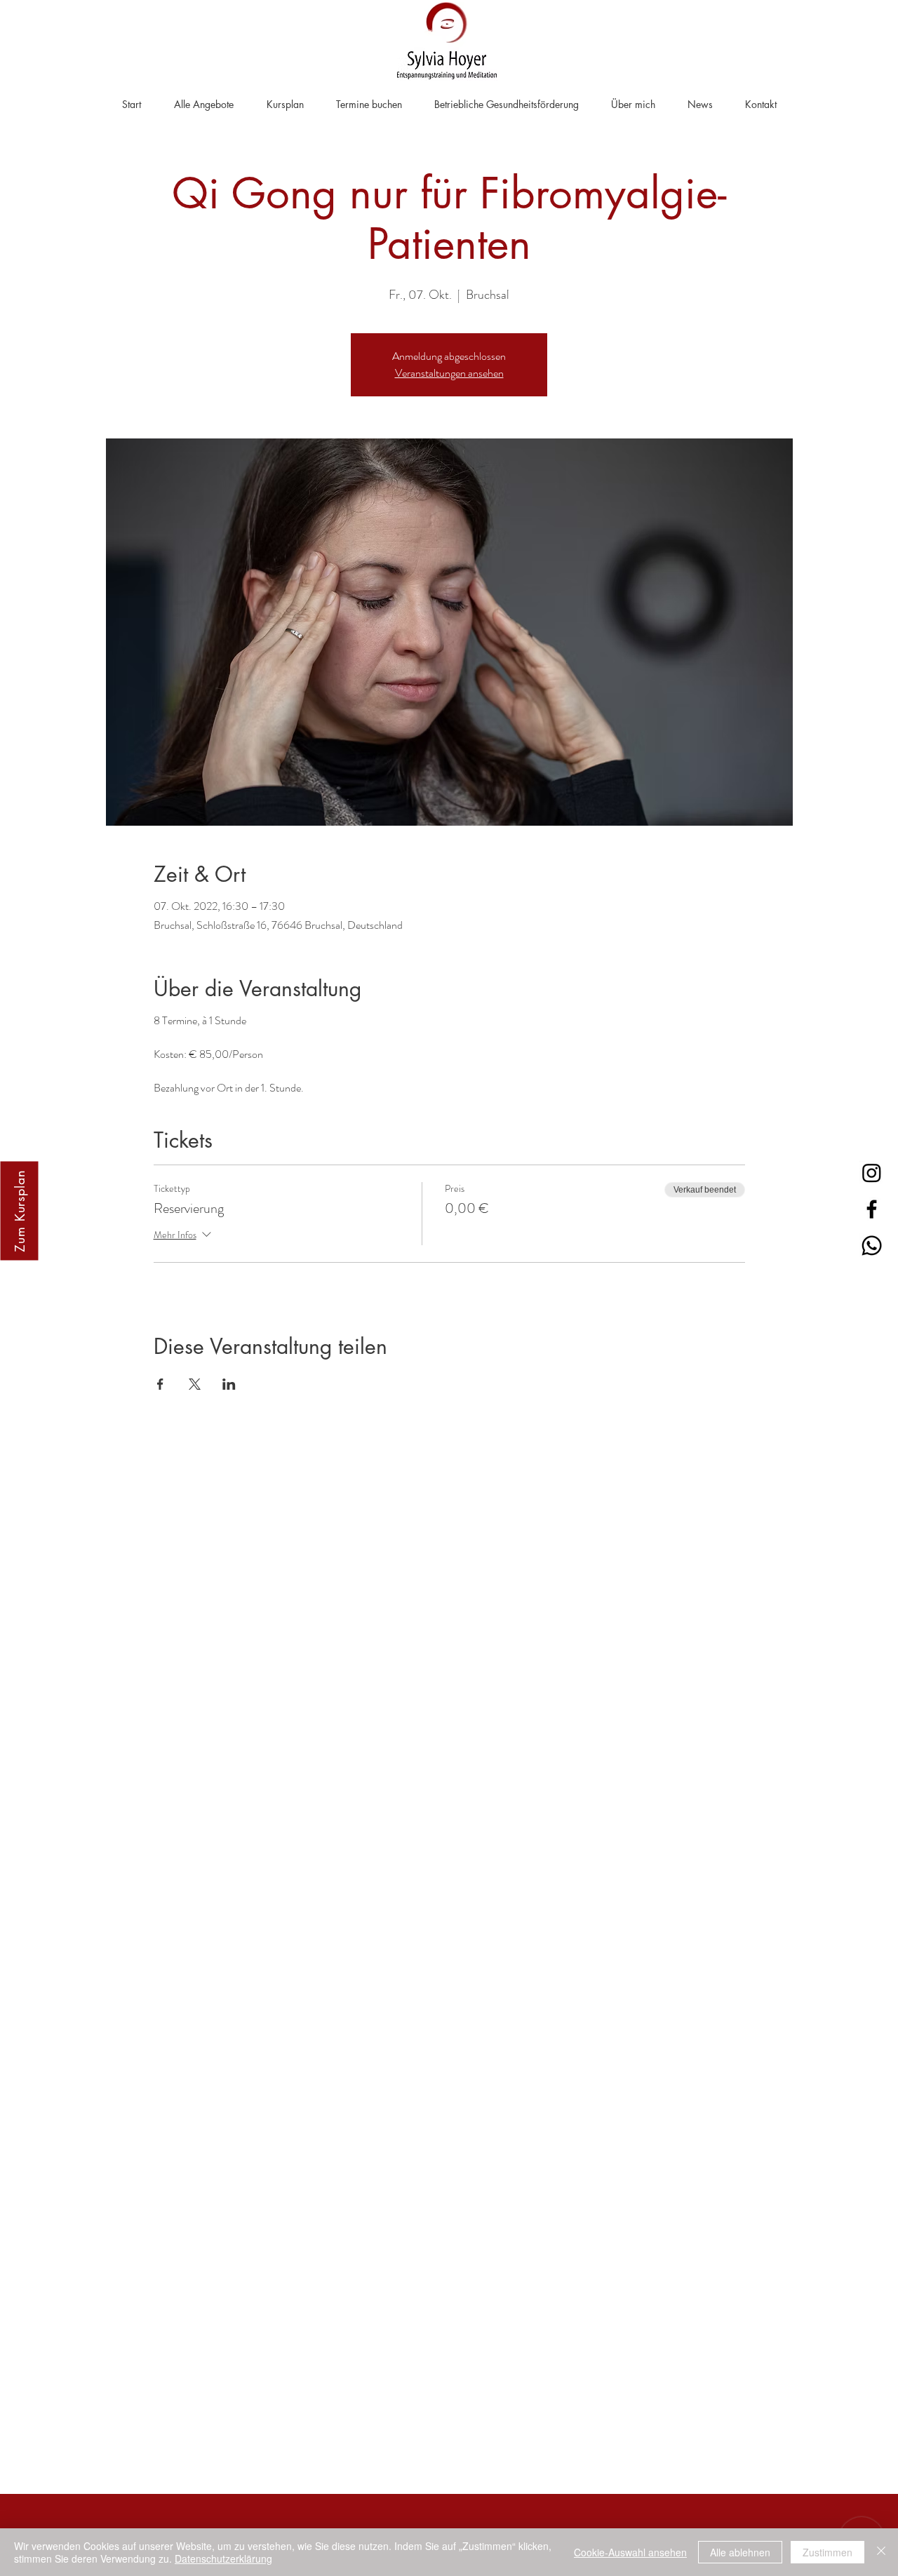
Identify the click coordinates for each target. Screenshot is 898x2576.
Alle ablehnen (740, 2552)
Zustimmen (827, 2552)
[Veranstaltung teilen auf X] (195, 1384)
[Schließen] (881, 2552)
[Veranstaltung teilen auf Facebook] (160, 1384)
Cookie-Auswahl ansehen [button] (630, 2552)
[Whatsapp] (872, 1246)
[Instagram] (872, 1173)
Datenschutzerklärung (223, 2558)
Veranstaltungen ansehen (449, 373)
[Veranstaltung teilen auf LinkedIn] (229, 1384)
